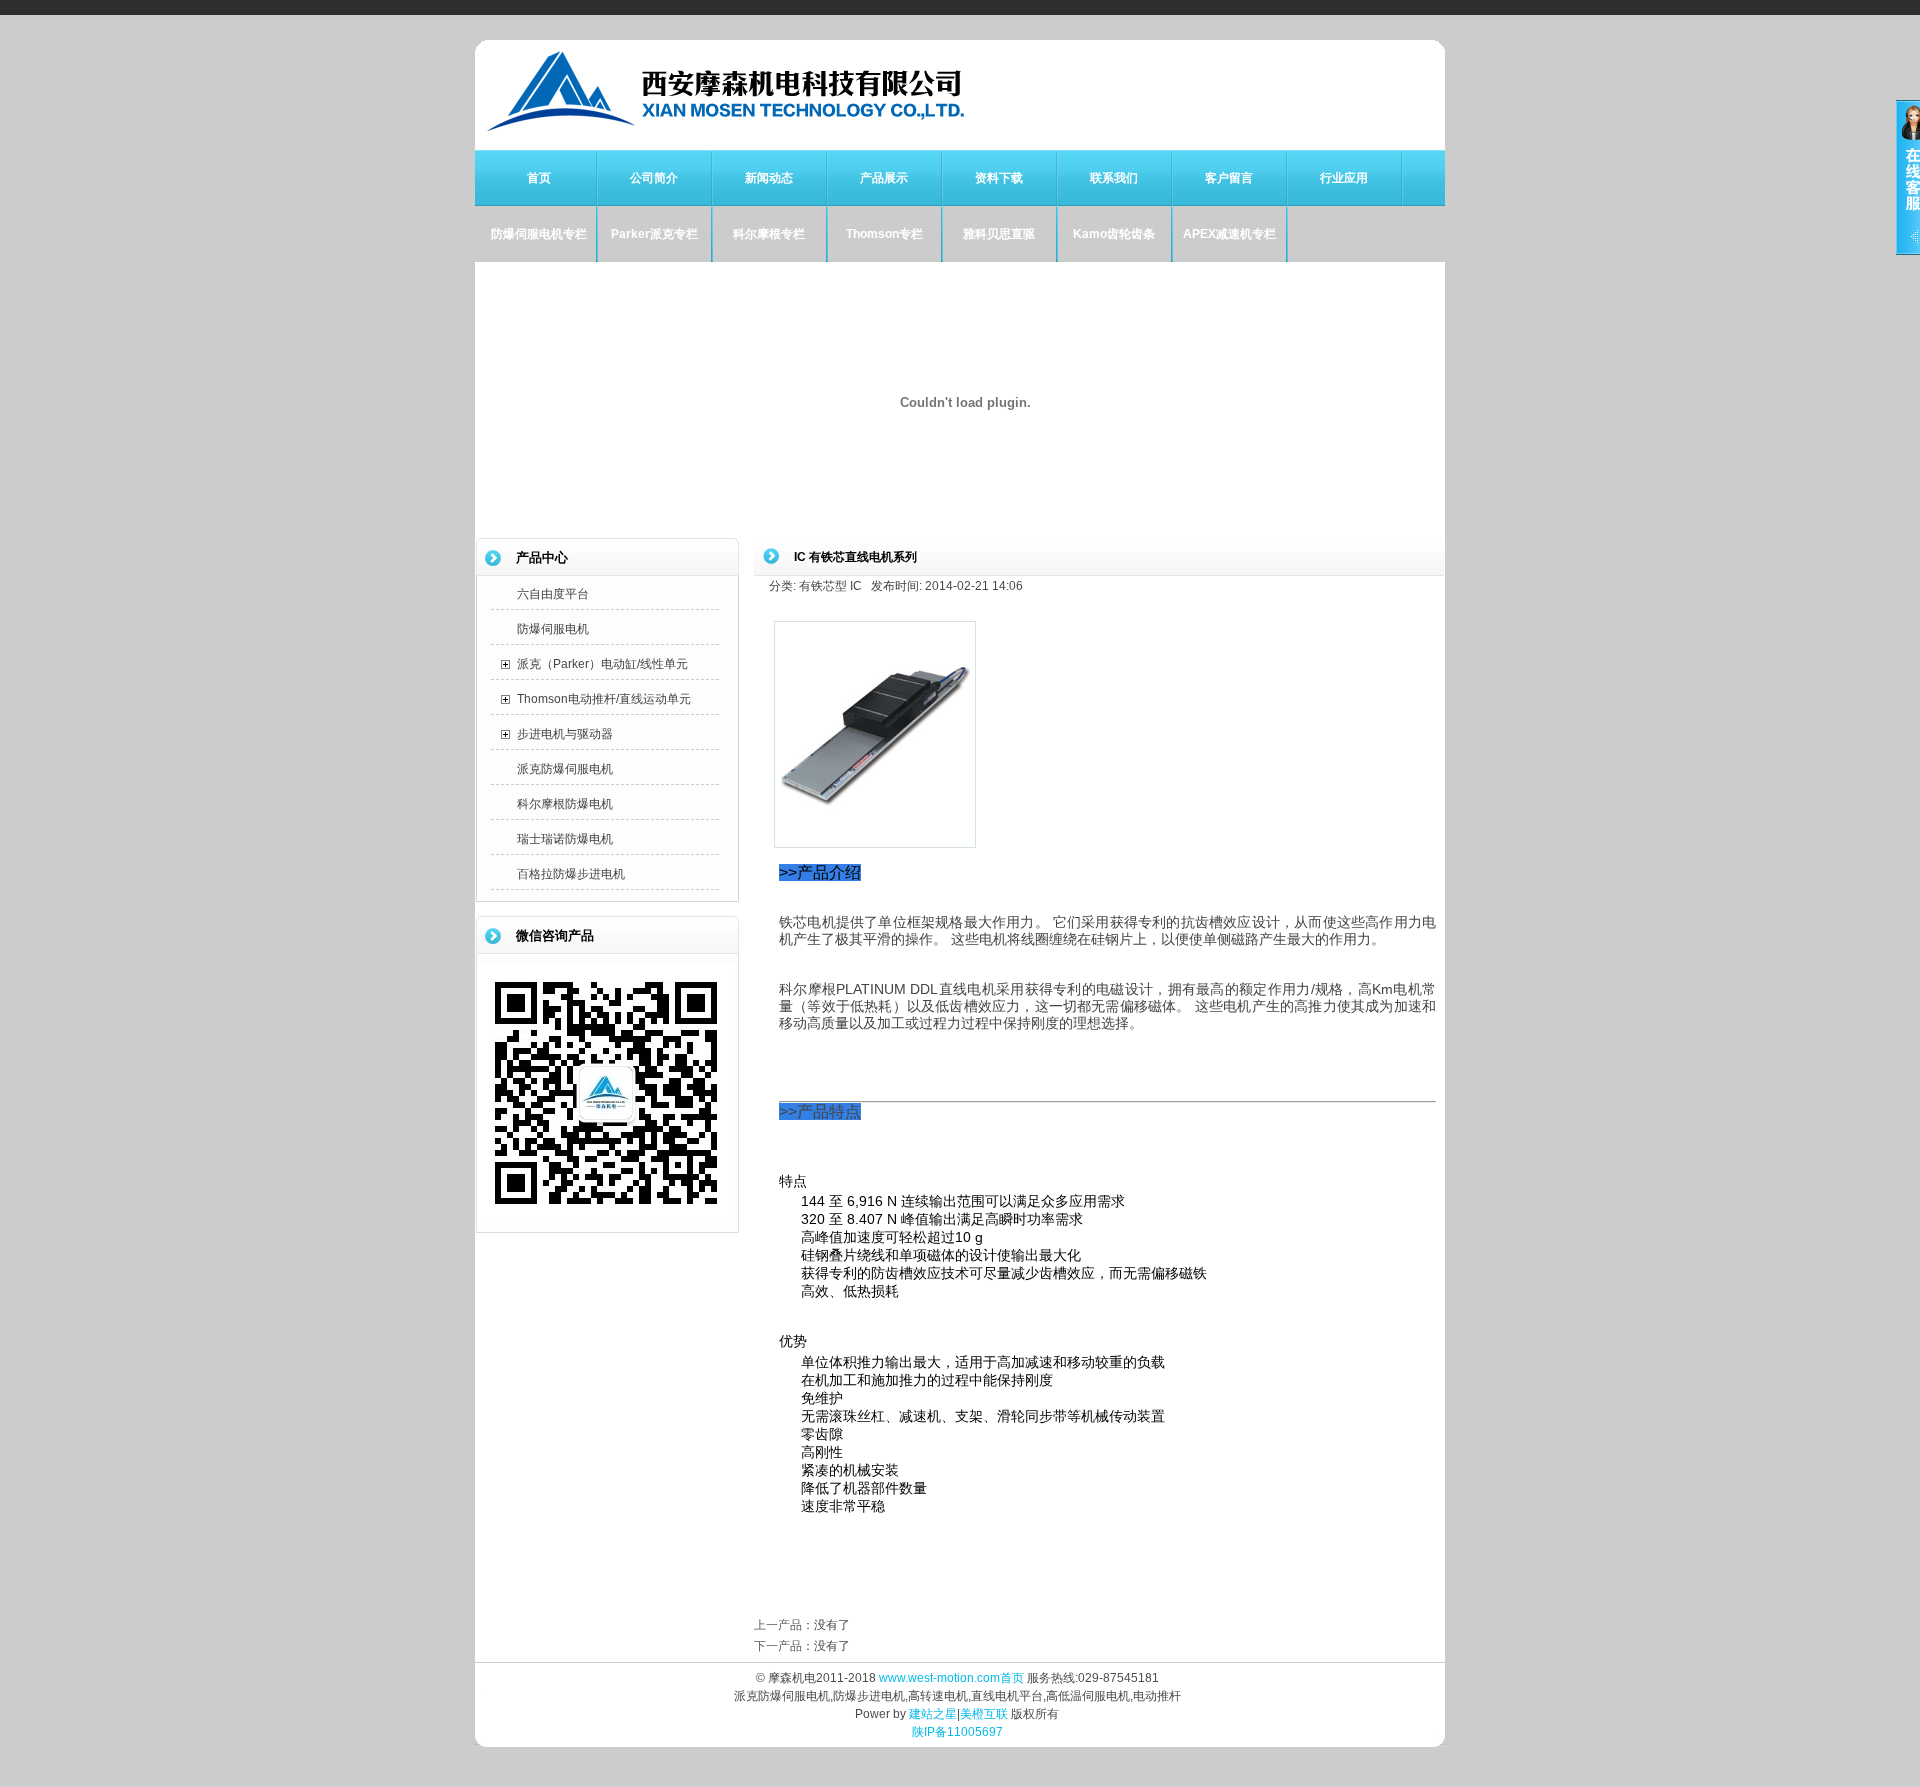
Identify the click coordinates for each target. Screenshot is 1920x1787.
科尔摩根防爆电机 (565, 804)
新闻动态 (769, 178)
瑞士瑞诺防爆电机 (565, 839)
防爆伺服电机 (553, 629)
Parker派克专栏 (654, 234)
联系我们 (1114, 178)
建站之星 (933, 1714)
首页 (539, 178)
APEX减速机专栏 (1229, 234)
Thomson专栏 (884, 234)
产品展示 (884, 178)
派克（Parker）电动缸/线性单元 (602, 664)
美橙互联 (984, 1714)
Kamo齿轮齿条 (1114, 234)
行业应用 (1344, 178)
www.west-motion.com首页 (951, 1678)
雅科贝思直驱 (999, 234)
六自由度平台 (553, 594)
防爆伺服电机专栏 (539, 234)
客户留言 (1229, 178)
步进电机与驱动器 (565, 734)
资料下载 (999, 178)
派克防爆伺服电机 (565, 769)
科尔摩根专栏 (769, 234)
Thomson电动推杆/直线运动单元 (604, 699)
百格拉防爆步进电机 (571, 874)
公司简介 (654, 178)
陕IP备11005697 (957, 1732)
